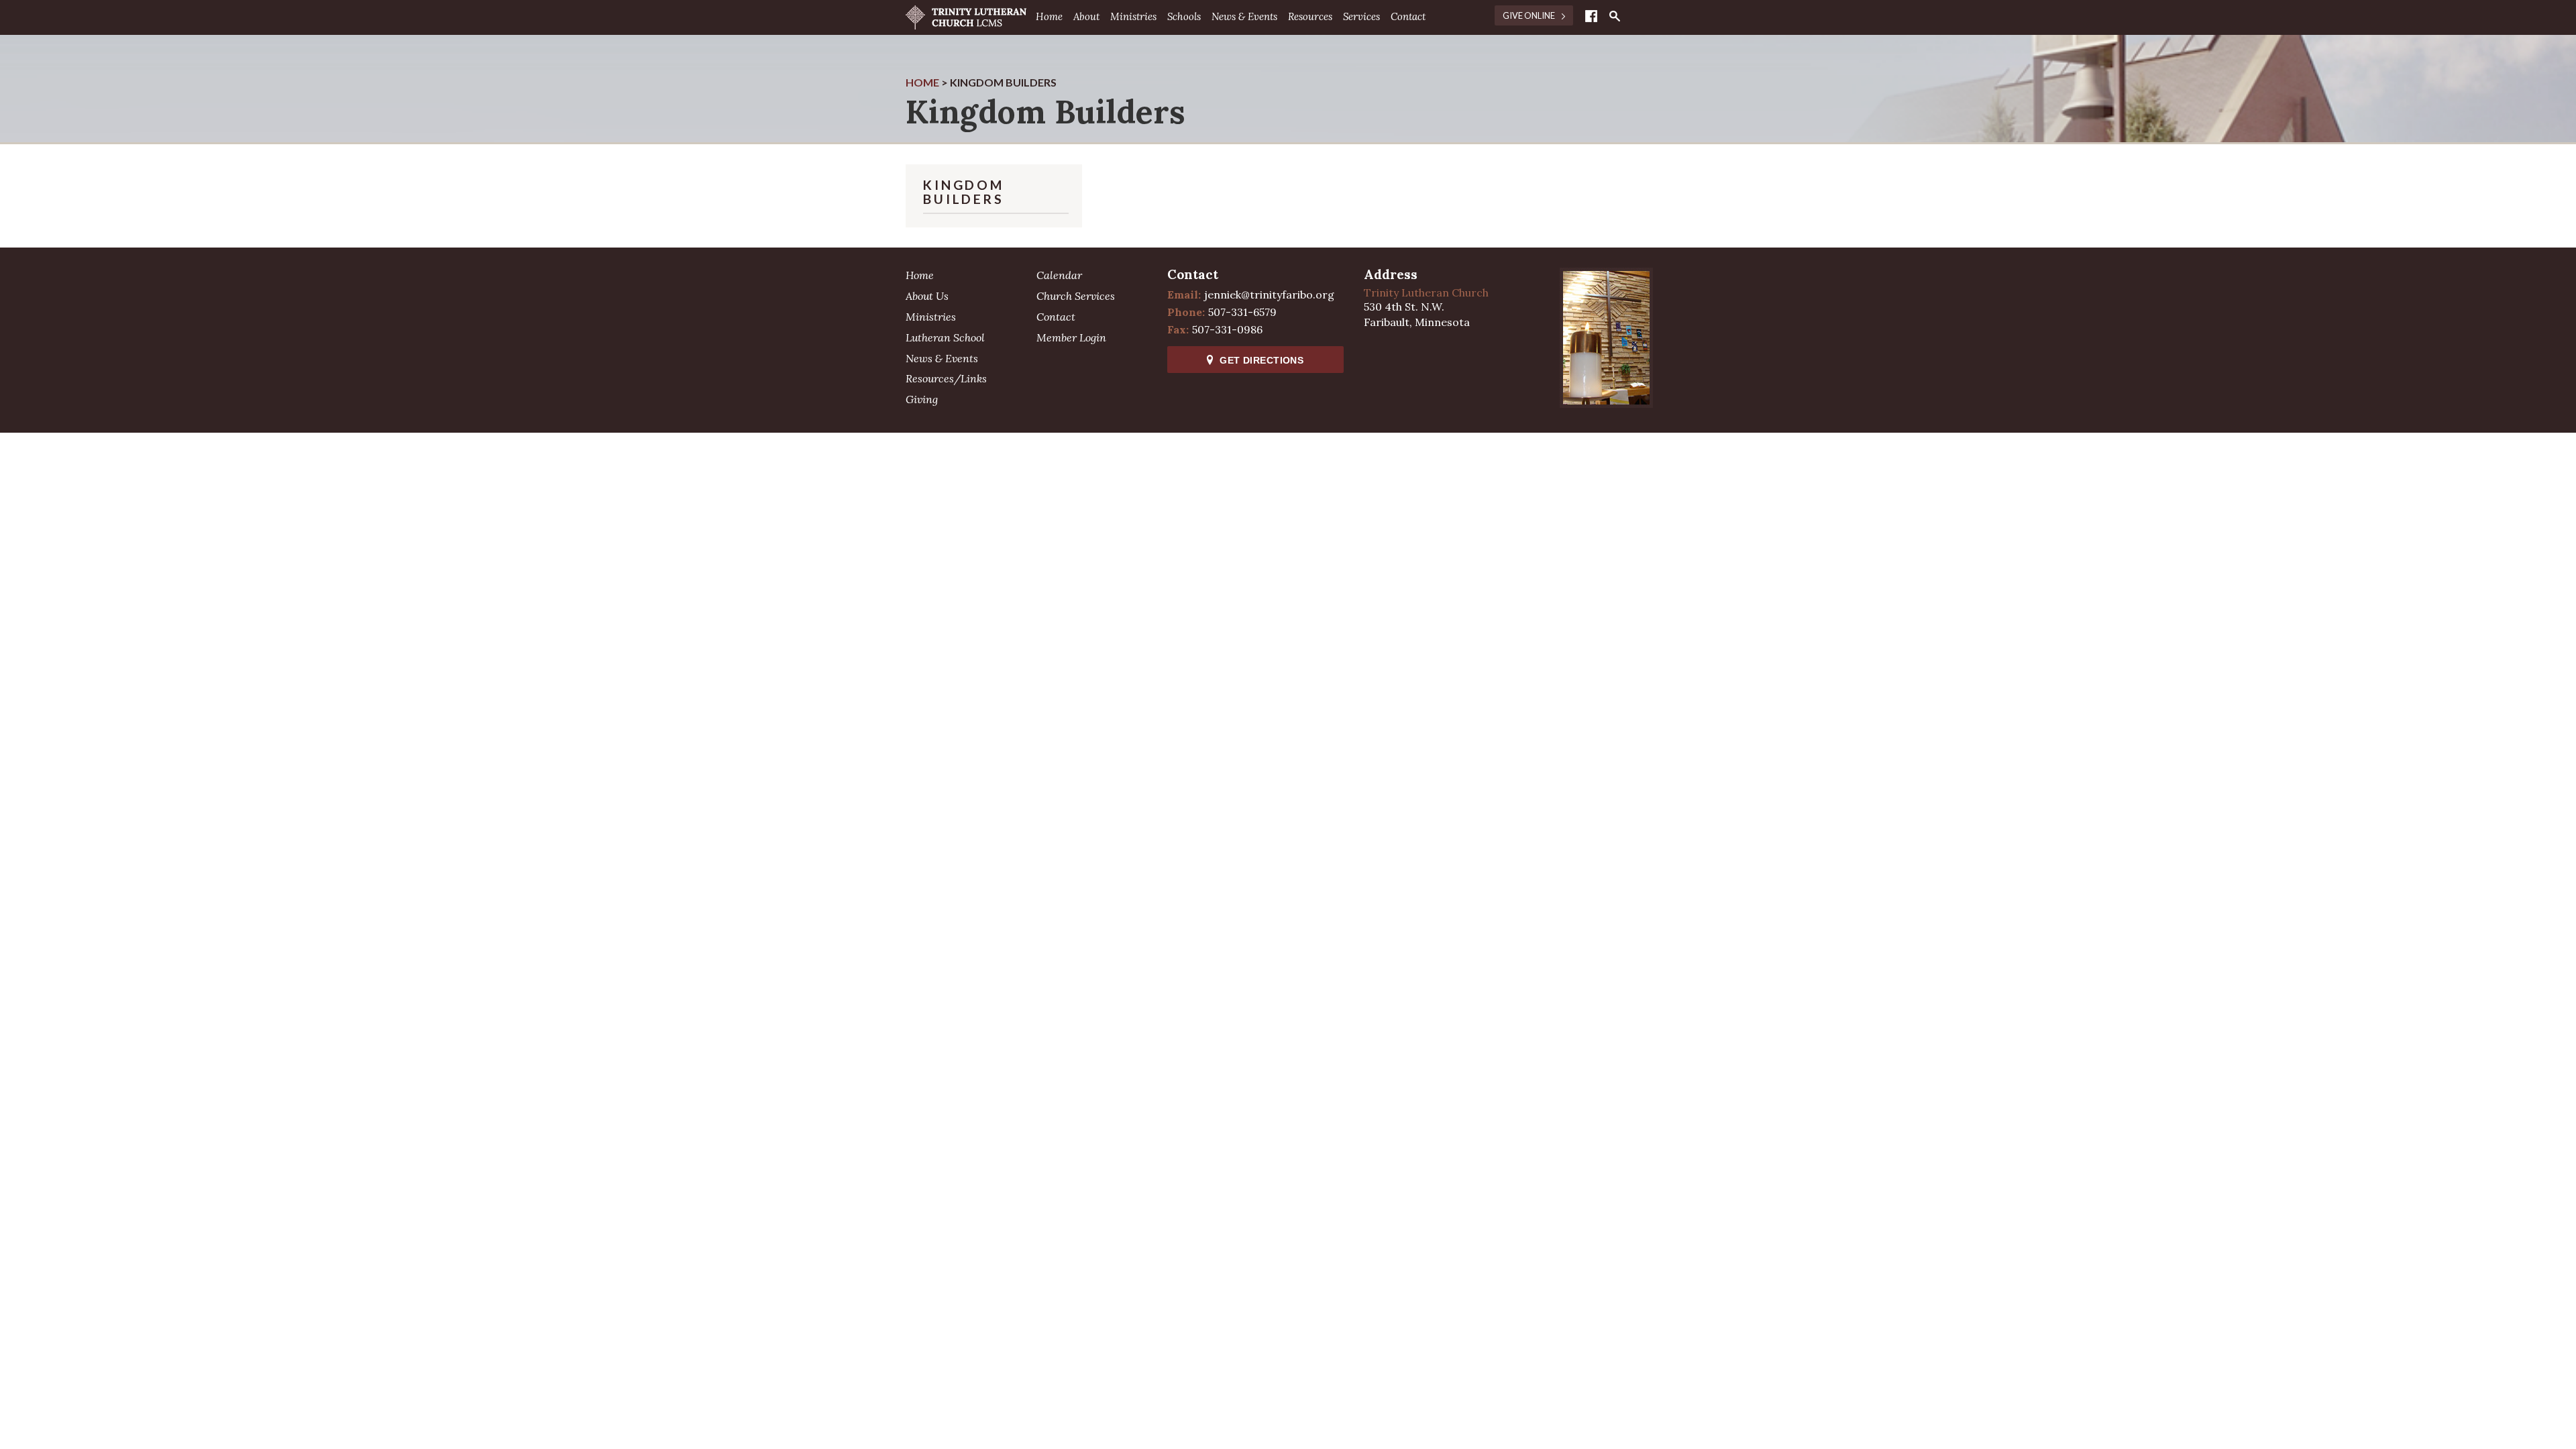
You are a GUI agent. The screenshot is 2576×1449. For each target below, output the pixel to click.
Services (1361, 16)
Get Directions (1262, 360)
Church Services (1076, 296)
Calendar (1059, 275)
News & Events (1244, 16)
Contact (1408, 16)
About (1086, 16)
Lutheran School (945, 337)
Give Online (1529, 15)
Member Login (1071, 337)
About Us (927, 296)
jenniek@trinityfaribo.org (1269, 294)
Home (1049, 16)
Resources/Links (946, 378)
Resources (1310, 16)
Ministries (1133, 16)
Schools (1184, 16)
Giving (922, 399)
